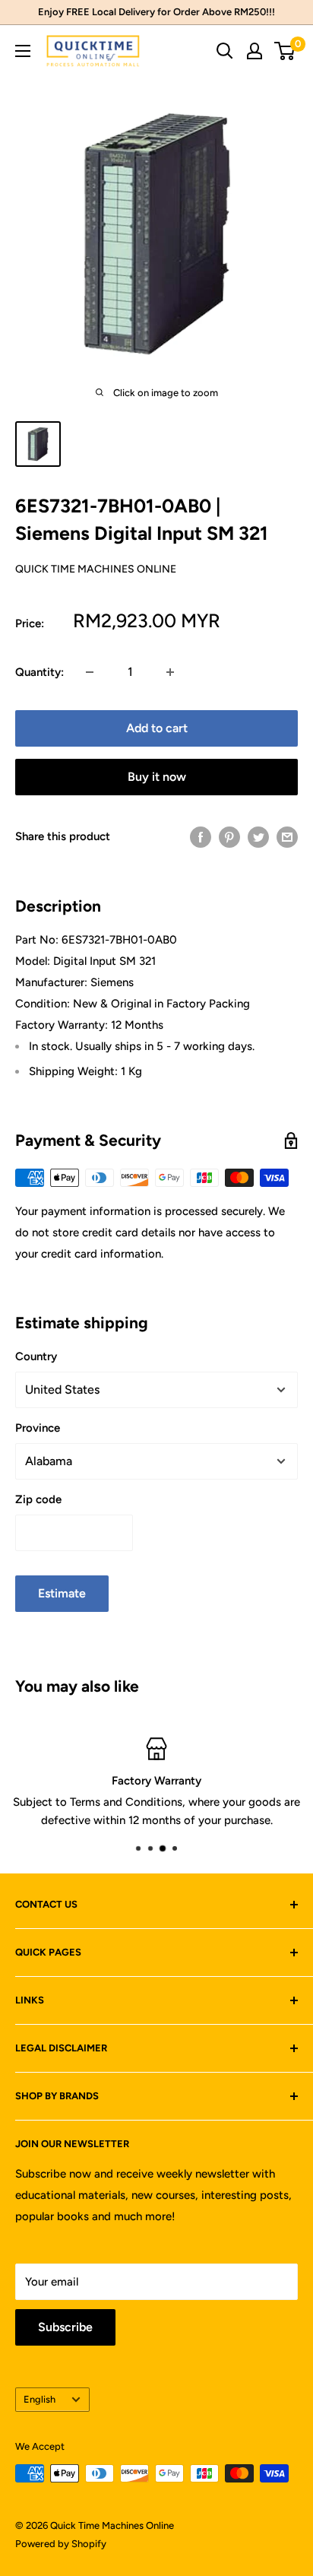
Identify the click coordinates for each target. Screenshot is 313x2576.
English (40, 2399)
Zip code (38, 1499)
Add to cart (157, 728)
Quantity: (40, 672)
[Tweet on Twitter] (258, 837)
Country (36, 1356)
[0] (285, 51)
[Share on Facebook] (201, 837)
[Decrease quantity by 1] (90, 672)
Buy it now (157, 777)
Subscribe (65, 2327)
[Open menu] (23, 51)
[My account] (255, 51)
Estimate (62, 1593)
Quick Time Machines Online (96, 569)
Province (38, 1428)
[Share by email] (287, 837)
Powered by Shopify (61, 2544)
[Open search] (225, 51)
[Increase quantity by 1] (170, 672)
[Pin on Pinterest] (229, 837)
